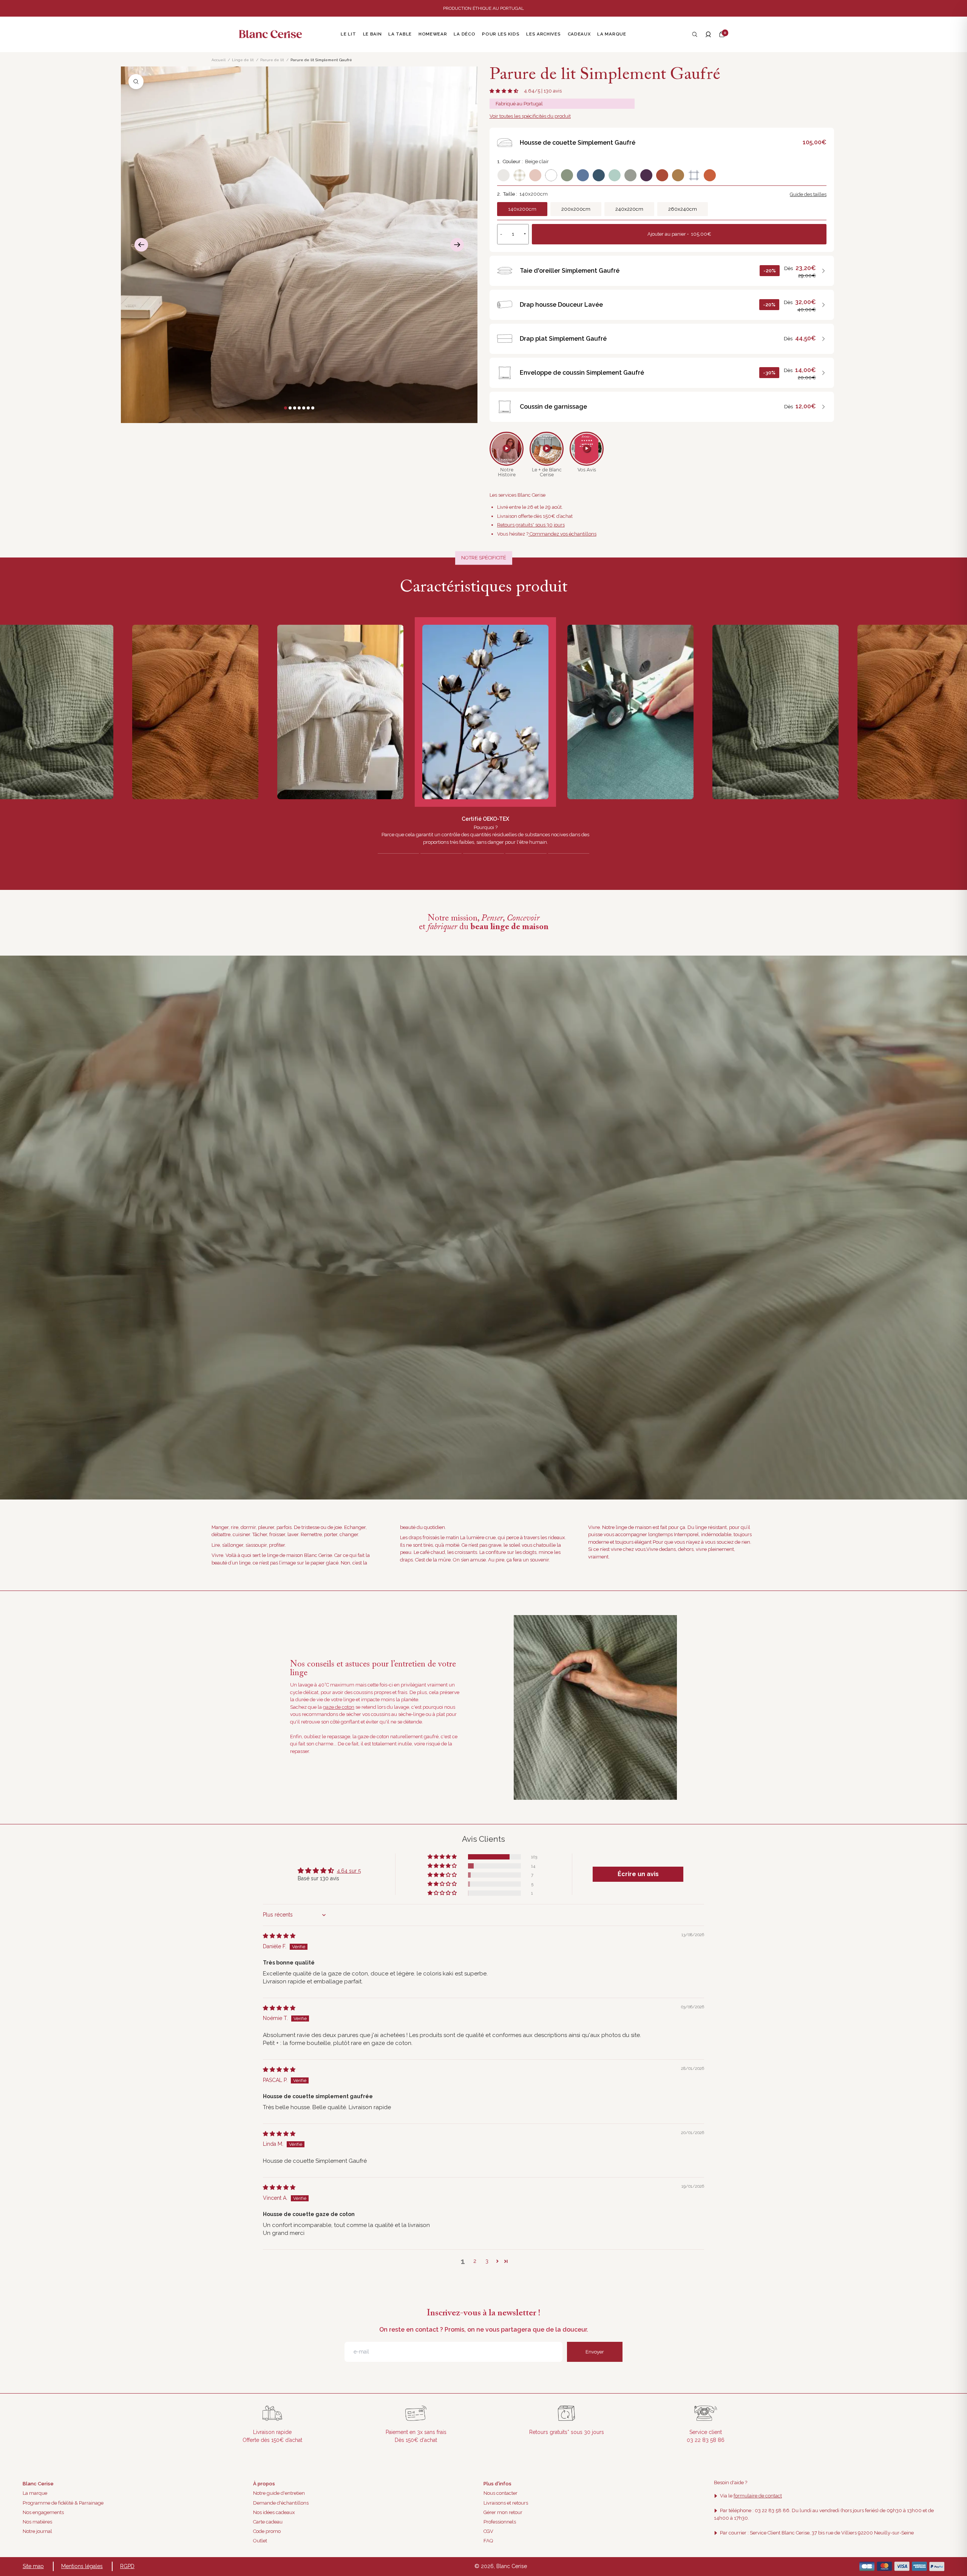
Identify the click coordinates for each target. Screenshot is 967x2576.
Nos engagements (43, 2512)
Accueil (219, 60)
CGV (488, 2531)
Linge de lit (243, 60)
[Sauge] (567, 175)
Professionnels (500, 2522)
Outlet (260, 2541)
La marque (35, 2493)
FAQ (488, 2541)
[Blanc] (551, 175)
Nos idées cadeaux (274, 2512)
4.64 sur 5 (349, 1871)
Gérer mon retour (503, 2512)
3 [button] (487, 2261)
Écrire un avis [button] (638, 1874)
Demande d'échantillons (281, 2503)
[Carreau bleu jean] (694, 175)
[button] (722, 34)
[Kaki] (630, 175)
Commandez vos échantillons (562, 534)
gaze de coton (339, 1707)
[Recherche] (695, 34)
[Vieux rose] (535, 175)
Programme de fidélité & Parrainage (63, 2503)
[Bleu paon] (599, 175)
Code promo (267, 2531)
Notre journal (37, 2531)
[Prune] (646, 175)
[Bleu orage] (583, 175)
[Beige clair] (504, 175)
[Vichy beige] (519, 175)
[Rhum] (678, 175)
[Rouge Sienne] (662, 175)
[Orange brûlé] (710, 175)
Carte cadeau (268, 2522)
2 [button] (475, 2261)
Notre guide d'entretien (279, 2493)
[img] (279, 1936)
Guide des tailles (808, 194)
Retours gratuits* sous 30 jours (531, 525)
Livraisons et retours (506, 2503)
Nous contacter (500, 2493)
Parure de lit (272, 60)
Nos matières (37, 2522)
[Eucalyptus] (615, 175)
